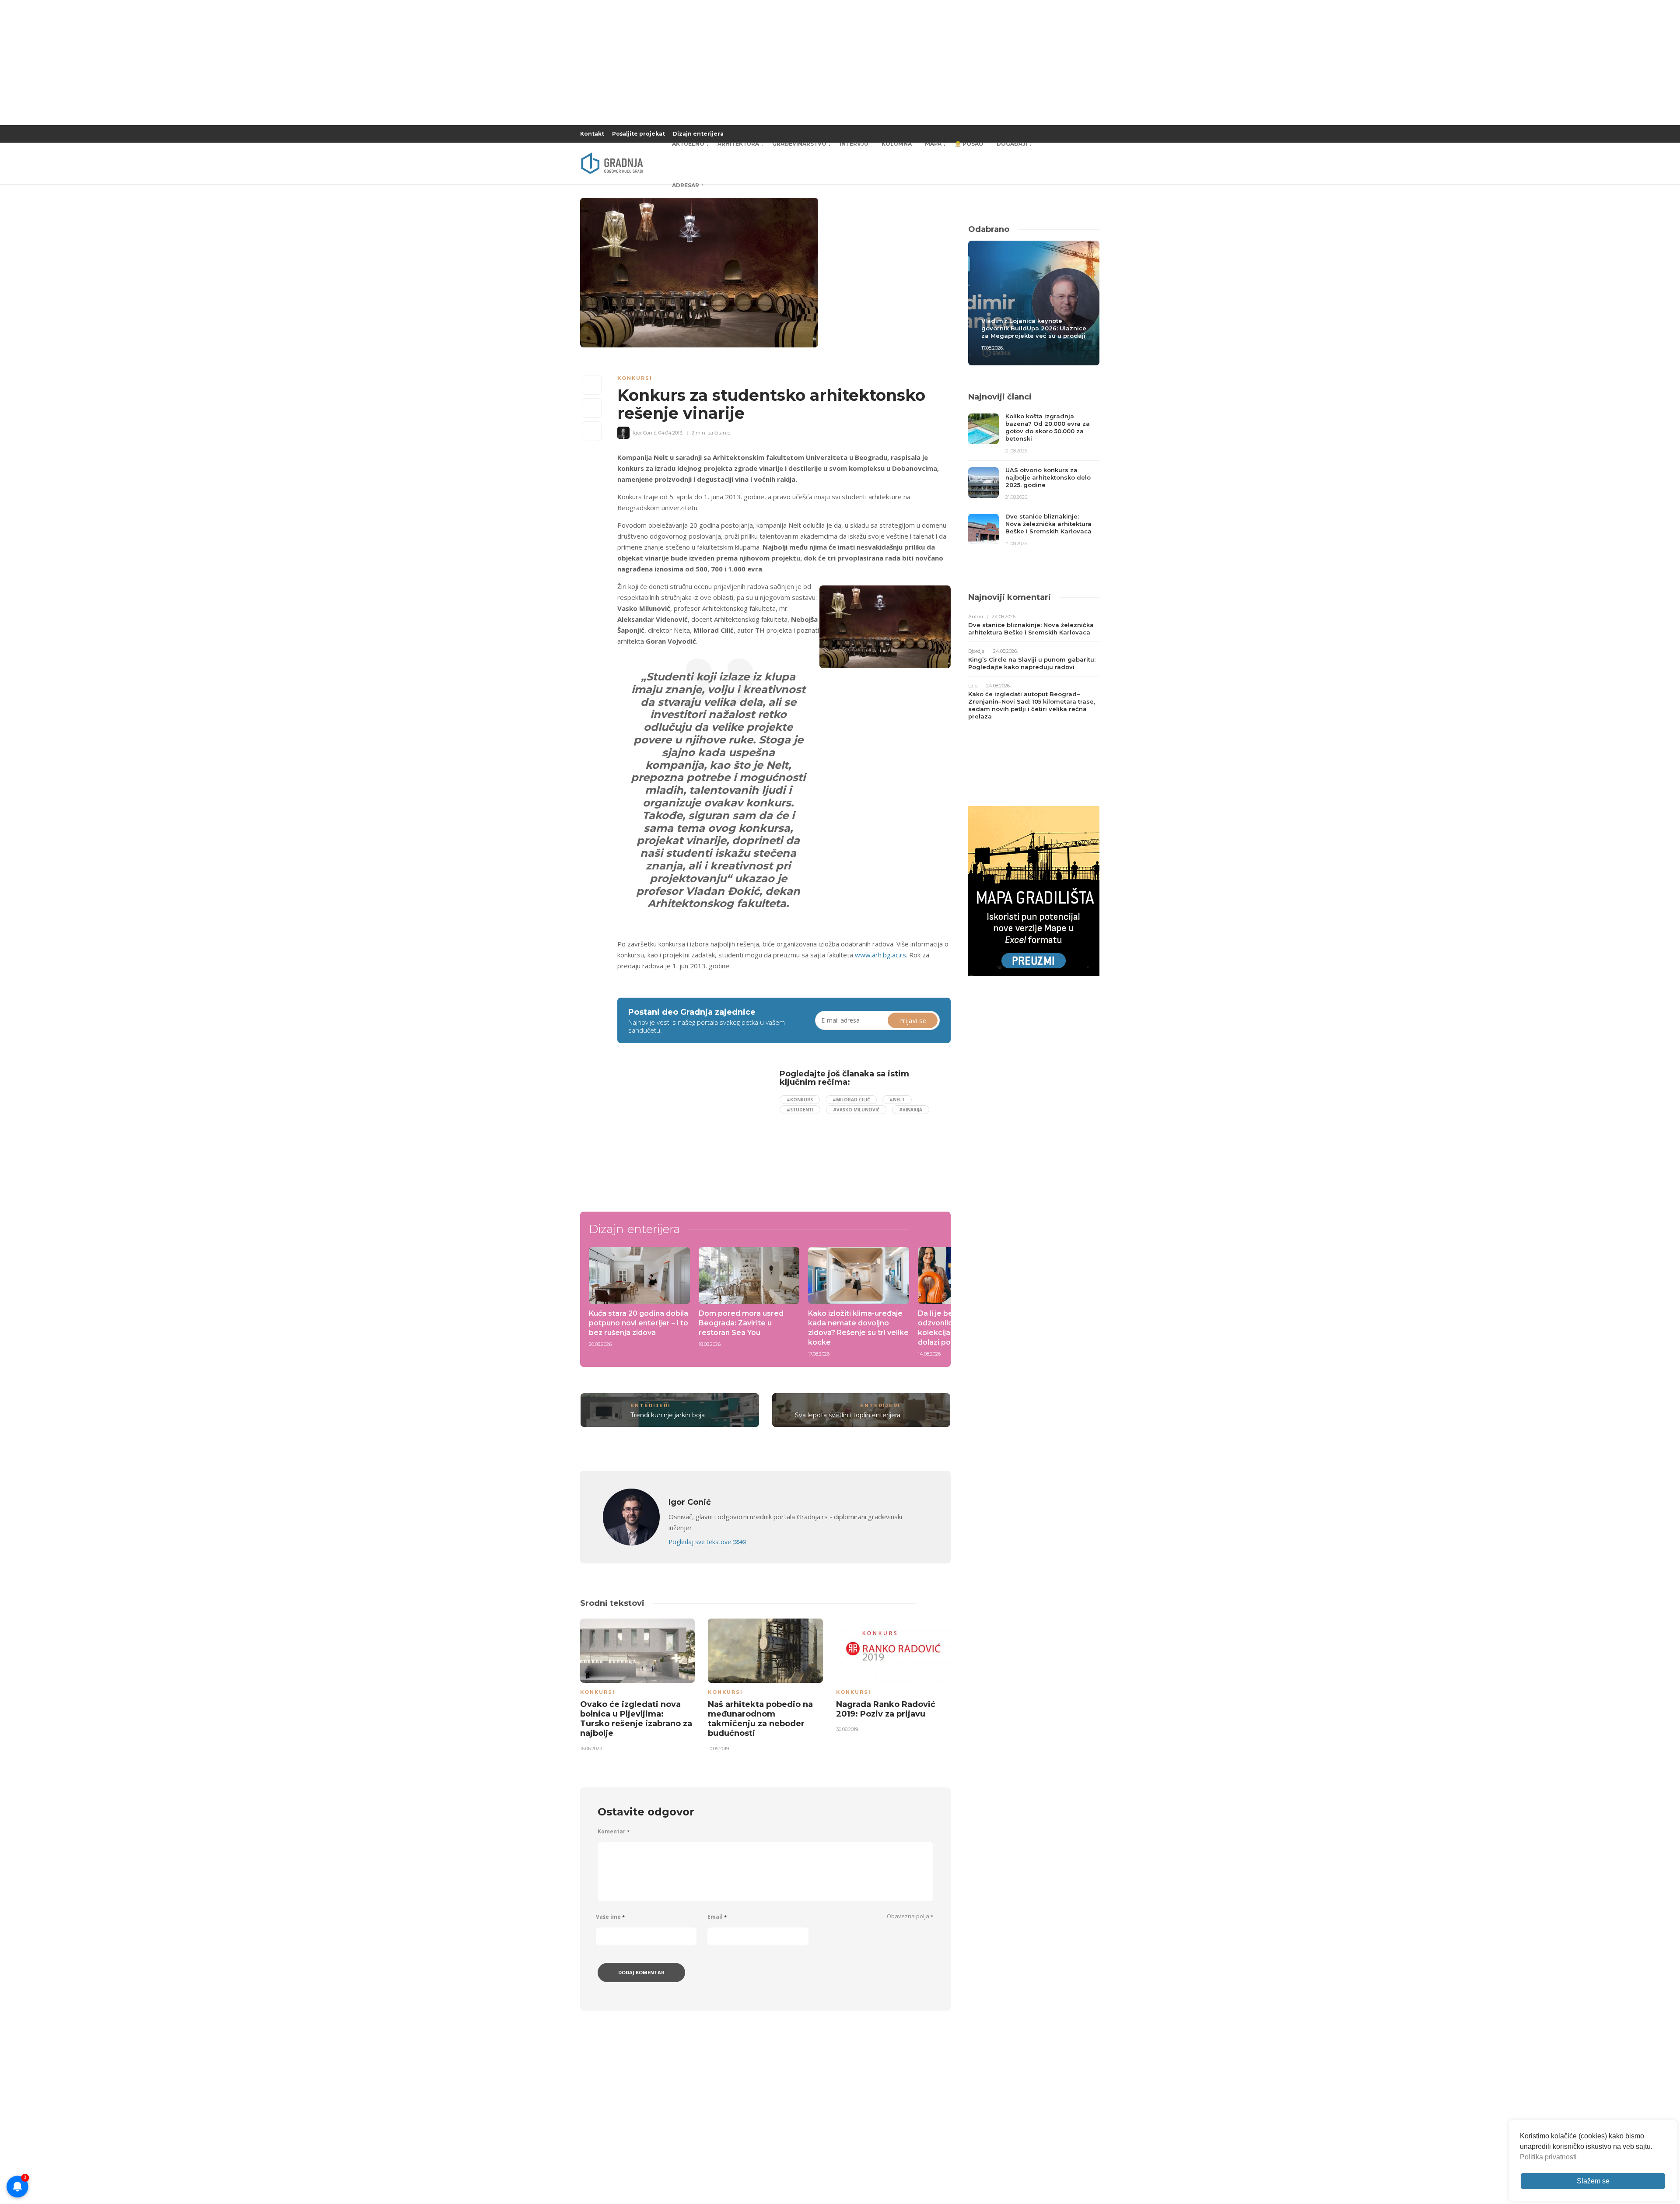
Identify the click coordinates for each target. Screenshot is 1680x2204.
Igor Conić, (645, 433)
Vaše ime (610, 1917)
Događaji (1012, 144)
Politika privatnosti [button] (1548, 2157)
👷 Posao (969, 144)
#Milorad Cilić (851, 1100)
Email (717, 1917)
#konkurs (800, 1100)
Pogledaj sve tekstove (707, 1542)
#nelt (897, 1100)
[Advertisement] (689, 1131)
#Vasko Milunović (856, 1110)
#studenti (800, 1110)
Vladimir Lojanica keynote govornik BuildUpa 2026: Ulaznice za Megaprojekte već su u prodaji (1034, 328)
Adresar (686, 185)
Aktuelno (688, 144)
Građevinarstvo (799, 144)
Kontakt (592, 134)
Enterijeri (651, 1405)
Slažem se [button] (1593, 2181)
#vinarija (911, 1110)
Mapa (933, 144)
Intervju (854, 144)
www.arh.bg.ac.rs (880, 955)
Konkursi (635, 378)
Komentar (614, 1831)
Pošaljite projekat (639, 134)
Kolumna (897, 144)
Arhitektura (738, 144)
